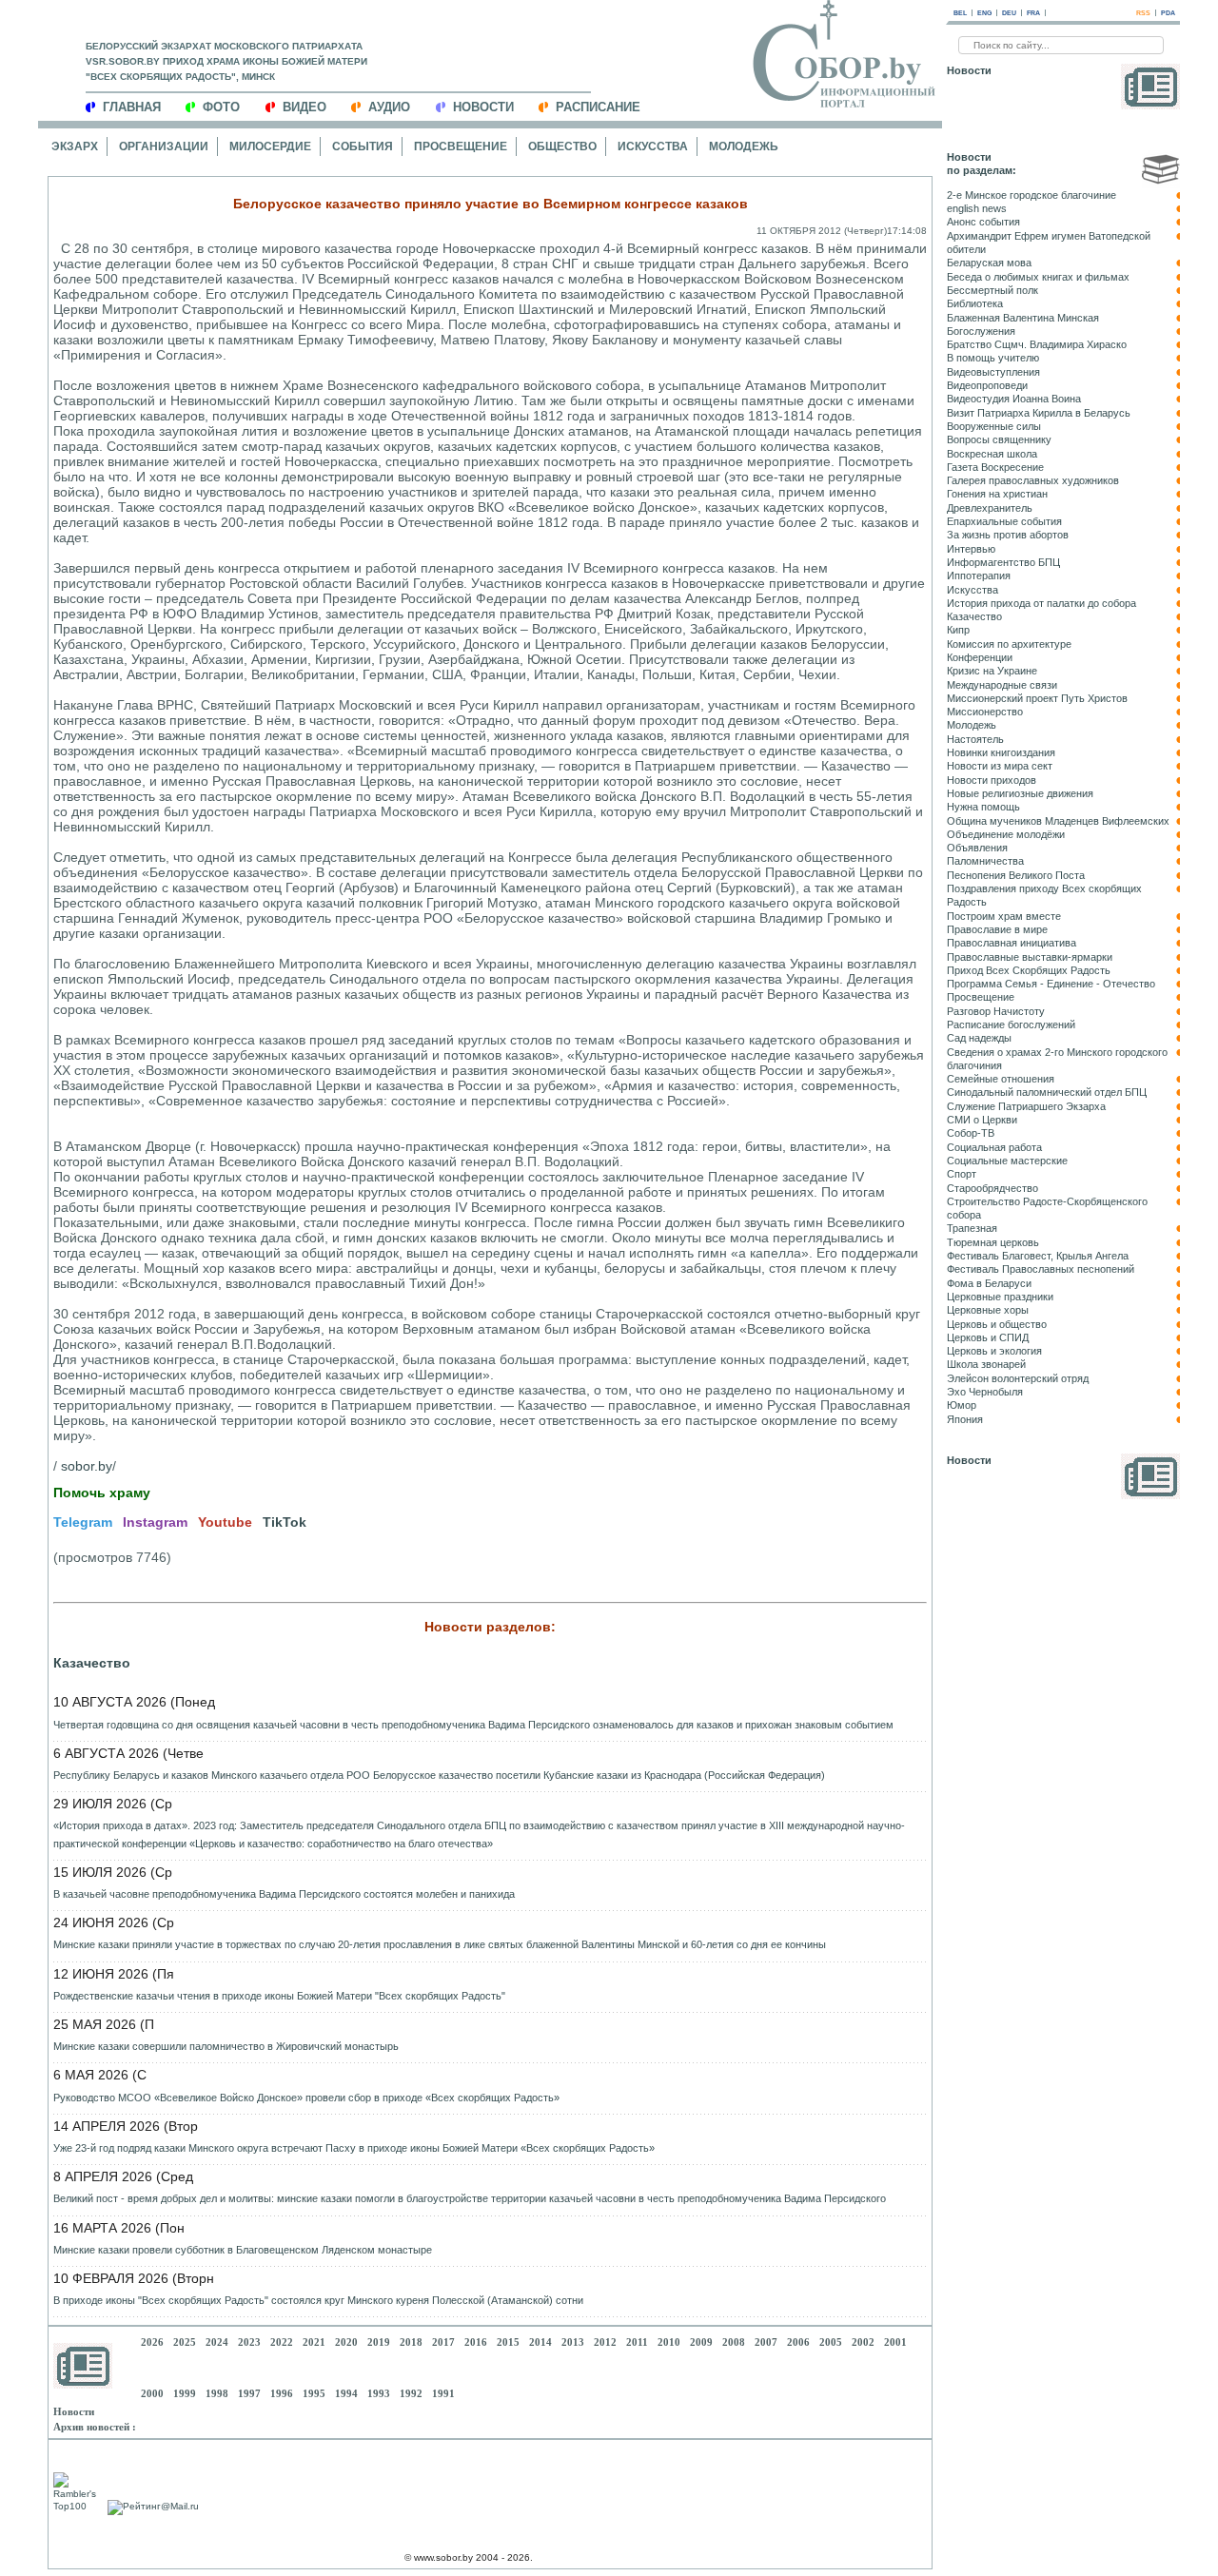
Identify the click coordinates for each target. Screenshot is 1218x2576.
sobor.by (87, 1466)
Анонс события (983, 222)
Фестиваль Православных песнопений (1041, 1269)
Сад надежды (979, 1038)
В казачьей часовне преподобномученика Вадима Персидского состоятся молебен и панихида (284, 1894)
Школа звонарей (986, 1364)
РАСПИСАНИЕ (598, 107)
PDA (1168, 13)
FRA (1033, 13)
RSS (1143, 13)
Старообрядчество (992, 1188)
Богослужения (981, 331)
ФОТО (221, 107)
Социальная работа (994, 1147)
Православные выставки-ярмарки (1030, 957)
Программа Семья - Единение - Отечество (1051, 984)
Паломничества (985, 861)
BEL (960, 13)
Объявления (977, 848)
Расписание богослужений (1011, 1025)
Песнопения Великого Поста (1016, 875)
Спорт (962, 1174)
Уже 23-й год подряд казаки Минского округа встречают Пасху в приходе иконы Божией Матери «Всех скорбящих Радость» (354, 2148)
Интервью (971, 549)
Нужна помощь (983, 807)
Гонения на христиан (997, 494)
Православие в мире (997, 929)
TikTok (285, 1522)
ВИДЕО (304, 107)
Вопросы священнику (999, 439)
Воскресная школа (992, 454)
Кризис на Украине (992, 671)
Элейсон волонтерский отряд (1018, 1378)
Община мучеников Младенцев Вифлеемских (1058, 821)
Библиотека (975, 303)
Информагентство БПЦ (1003, 562)
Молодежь (744, 146)
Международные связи (1002, 685)
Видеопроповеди (987, 385)
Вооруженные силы (994, 426)
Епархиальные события (1004, 521)
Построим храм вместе (1004, 916)
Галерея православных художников (1033, 480)
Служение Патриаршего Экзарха (1026, 1106)
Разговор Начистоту (996, 1011)
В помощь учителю (993, 358)
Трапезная (972, 1228)
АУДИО (389, 107)
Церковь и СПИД (988, 1337)
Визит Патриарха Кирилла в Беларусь (1039, 413)
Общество (562, 146)
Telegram (83, 1522)
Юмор (962, 1405)
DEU (1009, 13)
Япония (965, 1419)
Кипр (958, 630)
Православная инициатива (1012, 943)
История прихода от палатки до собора (1041, 603)
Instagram (155, 1522)
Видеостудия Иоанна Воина (1014, 399)
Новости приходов (992, 780)
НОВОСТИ (483, 107)
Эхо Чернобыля (985, 1392)
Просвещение (461, 146)
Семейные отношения (1001, 1079)
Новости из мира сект (1000, 766)
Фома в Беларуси (989, 1283)
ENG (984, 13)
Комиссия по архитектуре (1009, 644)
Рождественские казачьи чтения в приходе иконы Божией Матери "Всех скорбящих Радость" (279, 1996)
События (363, 146)
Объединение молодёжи (1006, 834)
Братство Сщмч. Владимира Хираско (1037, 344)
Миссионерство (985, 712)
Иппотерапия (979, 576)
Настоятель (975, 739)
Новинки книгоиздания (1001, 752)
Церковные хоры (988, 1310)
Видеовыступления (993, 372)
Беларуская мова (989, 263)
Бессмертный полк (992, 290)
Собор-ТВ (971, 1133)
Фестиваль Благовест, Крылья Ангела (1038, 1256)
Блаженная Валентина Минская (1023, 318)
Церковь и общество (997, 1324)
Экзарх (75, 146)
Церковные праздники (1000, 1297)
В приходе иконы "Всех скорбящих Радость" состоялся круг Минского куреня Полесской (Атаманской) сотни (318, 2300)
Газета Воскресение (995, 467)
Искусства (653, 146)
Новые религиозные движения (1020, 793)
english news (977, 208)
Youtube (225, 1522)
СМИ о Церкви (982, 1120)
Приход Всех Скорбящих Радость (1029, 970)
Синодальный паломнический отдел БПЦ (1047, 1092)
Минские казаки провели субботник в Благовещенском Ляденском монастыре (243, 2250)
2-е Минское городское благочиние (1031, 195)
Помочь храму (102, 1493)
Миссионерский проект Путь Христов (1037, 698)
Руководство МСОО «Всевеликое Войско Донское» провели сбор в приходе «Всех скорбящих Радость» (306, 2098)
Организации (164, 146)
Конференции (980, 657)
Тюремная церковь (993, 1242)
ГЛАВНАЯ (132, 107)
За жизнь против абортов (1008, 535)
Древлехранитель (990, 508)
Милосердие (270, 146)
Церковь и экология (994, 1351)
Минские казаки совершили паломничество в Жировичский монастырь (226, 2046)
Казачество (92, 1663)
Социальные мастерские (1007, 1161)
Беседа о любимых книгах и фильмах (1038, 277)
